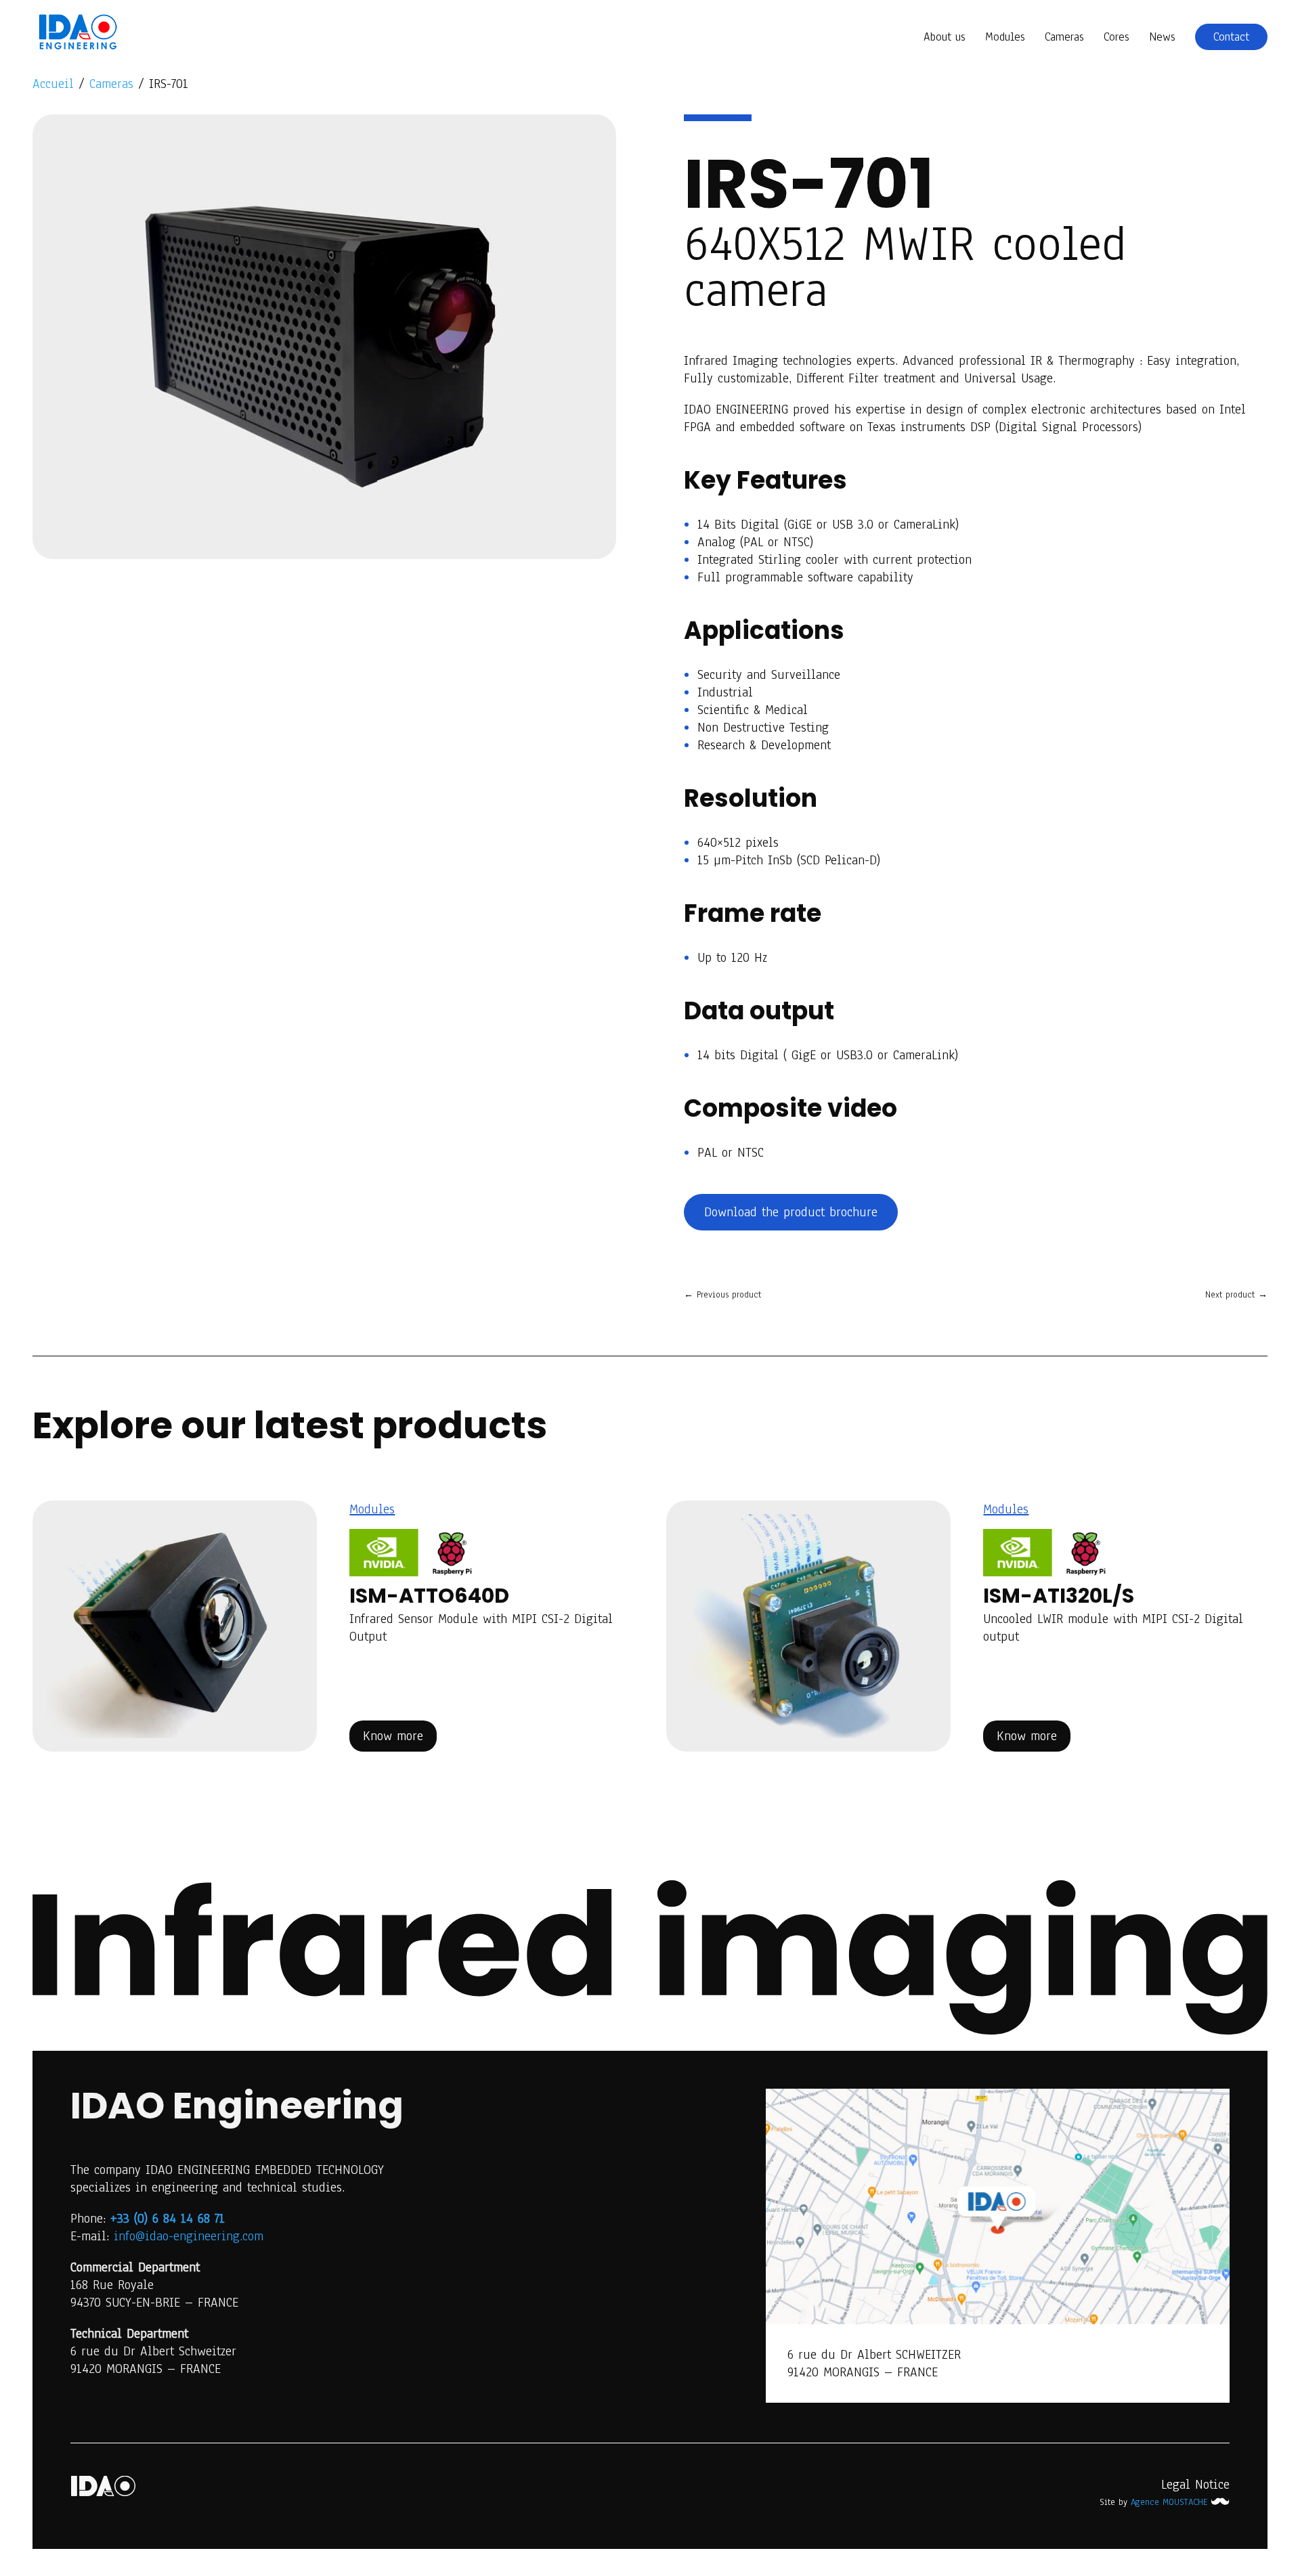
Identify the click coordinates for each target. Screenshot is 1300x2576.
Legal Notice (1195, 2485)
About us (945, 39)
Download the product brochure (791, 1212)
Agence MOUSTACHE (1171, 2502)
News (1162, 39)
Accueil (53, 84)
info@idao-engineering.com (189, 2236)
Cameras (1064, 39)
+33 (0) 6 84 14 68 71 (168, 2219)
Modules (1005, 39)
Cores (1117, 39)
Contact (1231, 37)
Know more (393, 1736)
